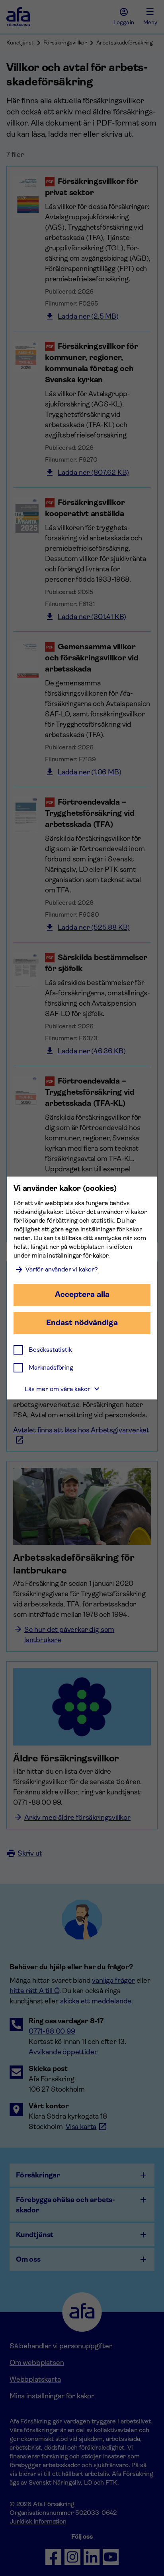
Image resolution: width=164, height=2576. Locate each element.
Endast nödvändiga (82, 1323)
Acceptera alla (82, 1294)
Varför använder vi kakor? (62, 1269)
